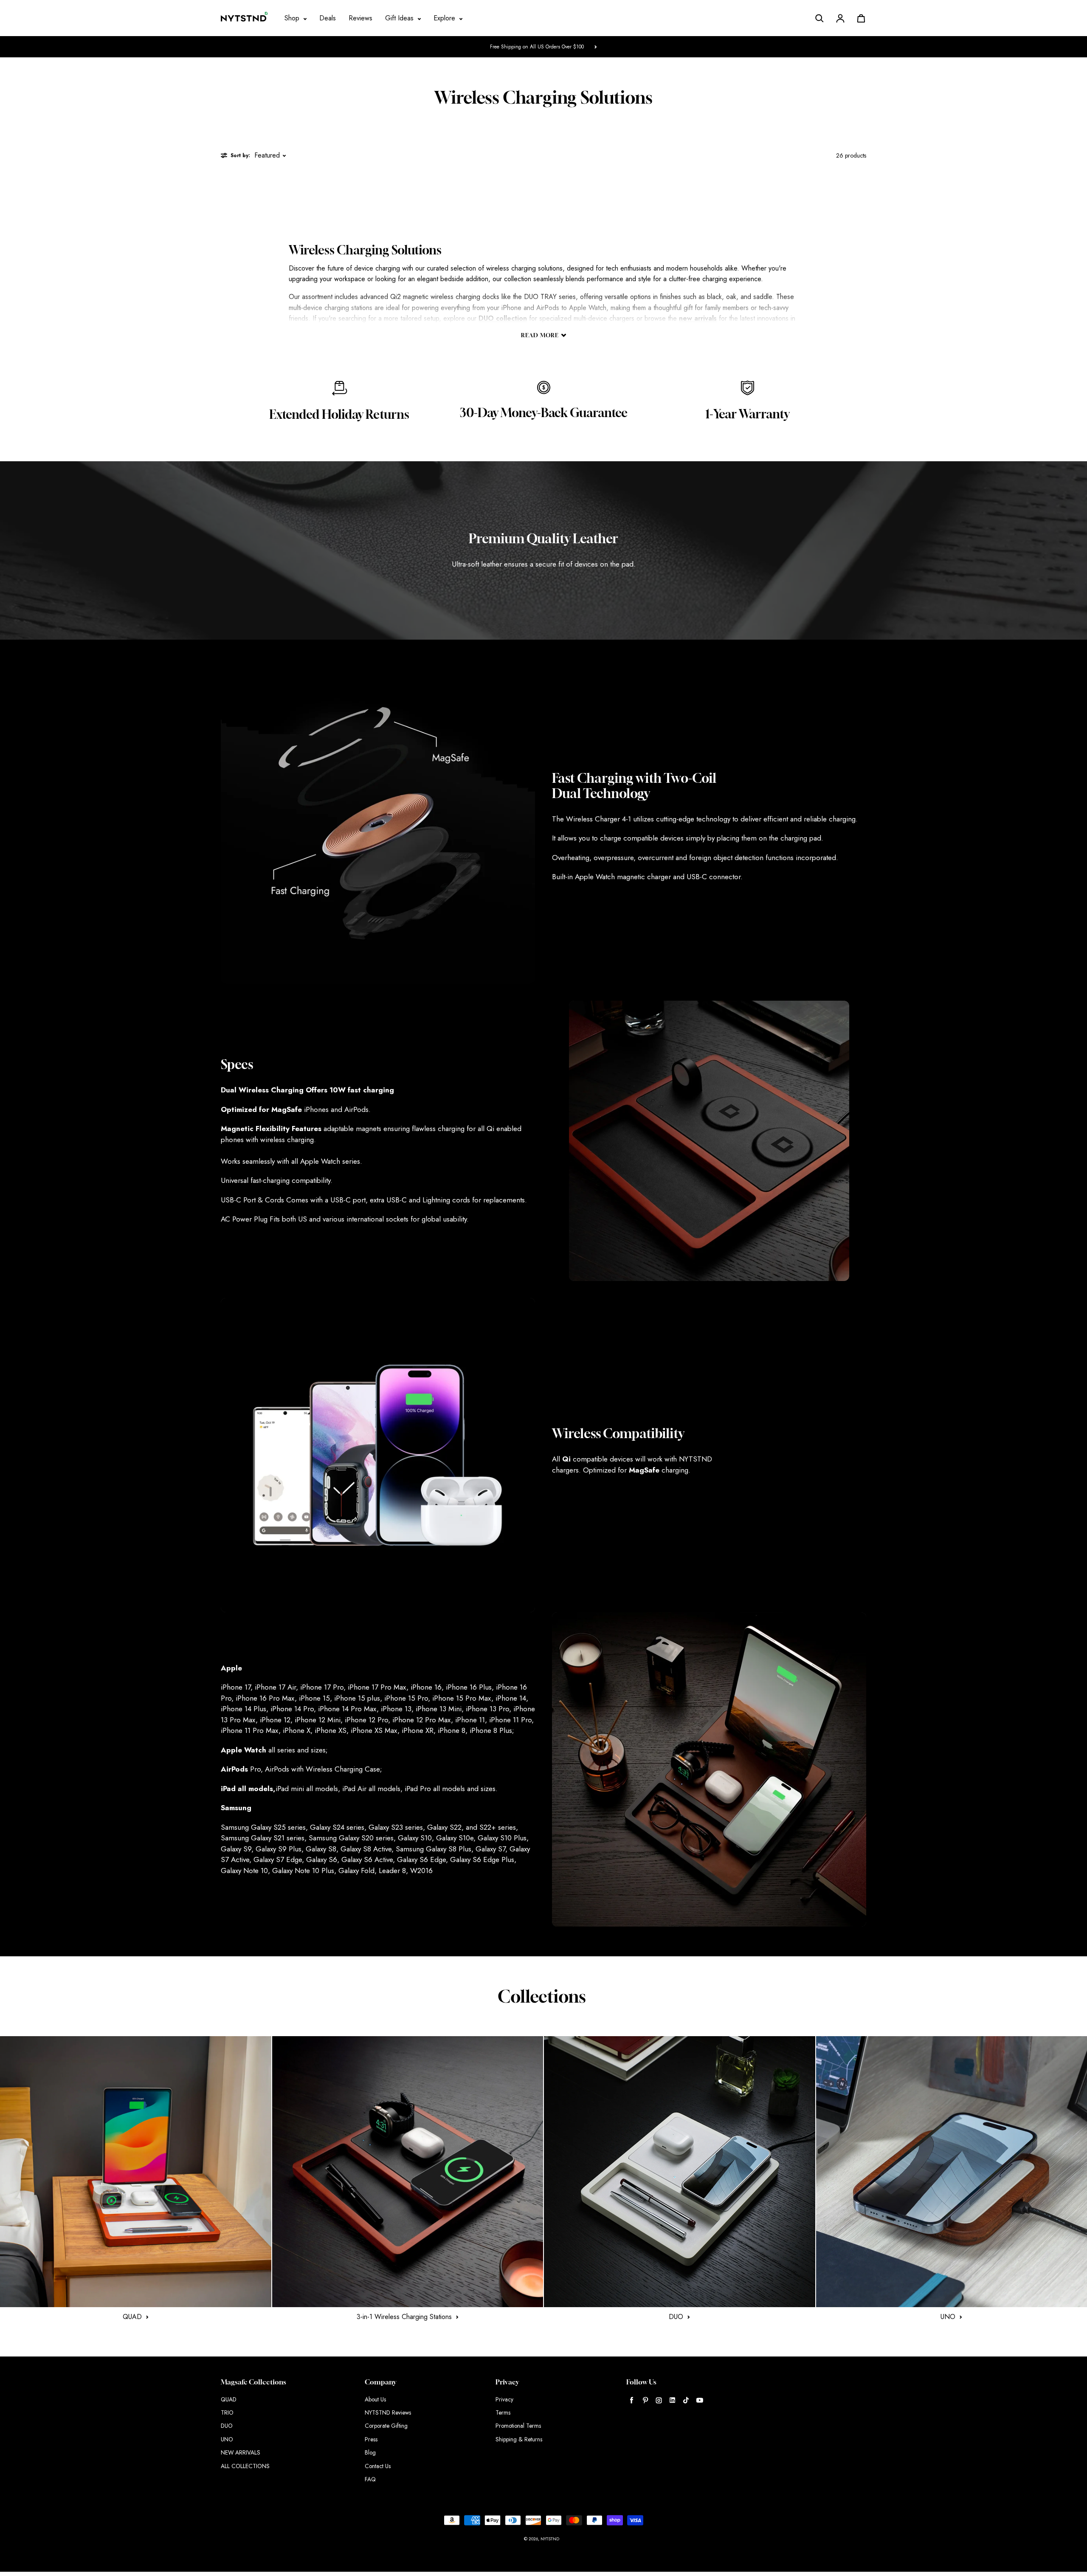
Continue (459, 1330)
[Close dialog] (703, 1184)
